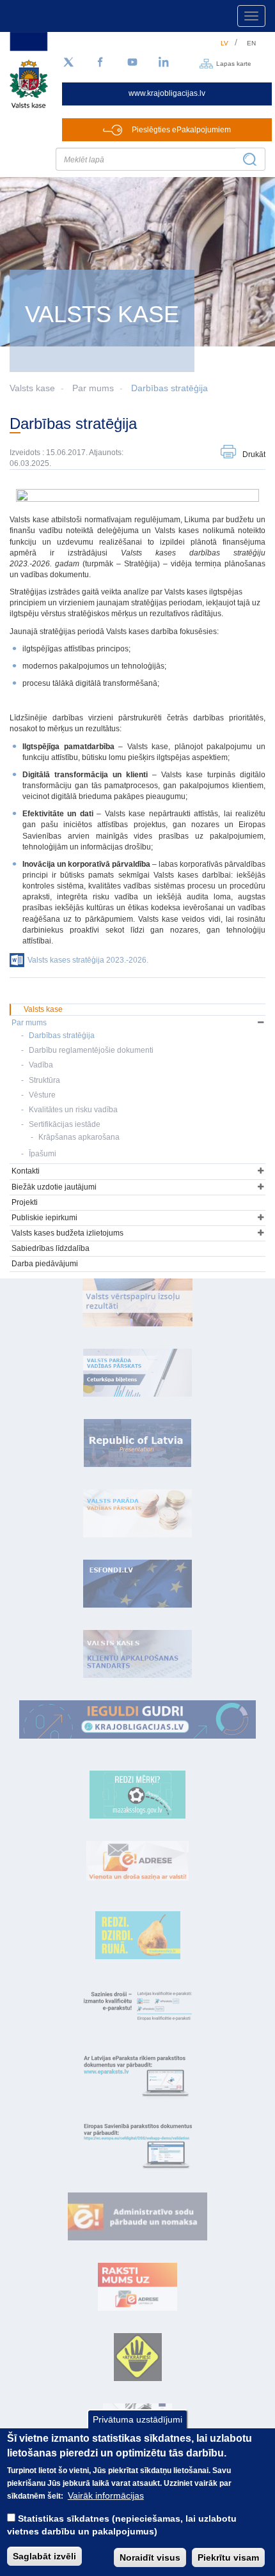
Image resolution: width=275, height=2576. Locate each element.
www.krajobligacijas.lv (167, 93)
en (251, 43)
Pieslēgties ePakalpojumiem (181, 130)
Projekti (25, 1202)
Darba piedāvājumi (45, 1264)
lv (224, 43)
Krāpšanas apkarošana (79, 1137)
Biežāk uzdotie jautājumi (54, 1187)
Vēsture (42, 1095)
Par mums (93, 388)
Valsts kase (43, 1009)
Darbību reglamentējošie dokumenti (91, 1050)
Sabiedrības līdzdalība (51, 1248)
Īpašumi (43, 1154)
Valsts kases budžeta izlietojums (67, 1233)
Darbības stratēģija (169, 388)
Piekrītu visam (228, 2557)
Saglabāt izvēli (44, 2556)
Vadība (41, 1065)
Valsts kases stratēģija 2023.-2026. (88, 960)
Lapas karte (234, 63)
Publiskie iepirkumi (44, 1218)
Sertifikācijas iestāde (65, 1124)
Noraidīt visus (150, 2557)
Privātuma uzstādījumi (137, 2419)
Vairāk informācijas (106, 2495)
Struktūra (44, 1080)
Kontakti (26, 1171)
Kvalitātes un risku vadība (73, 1110)
